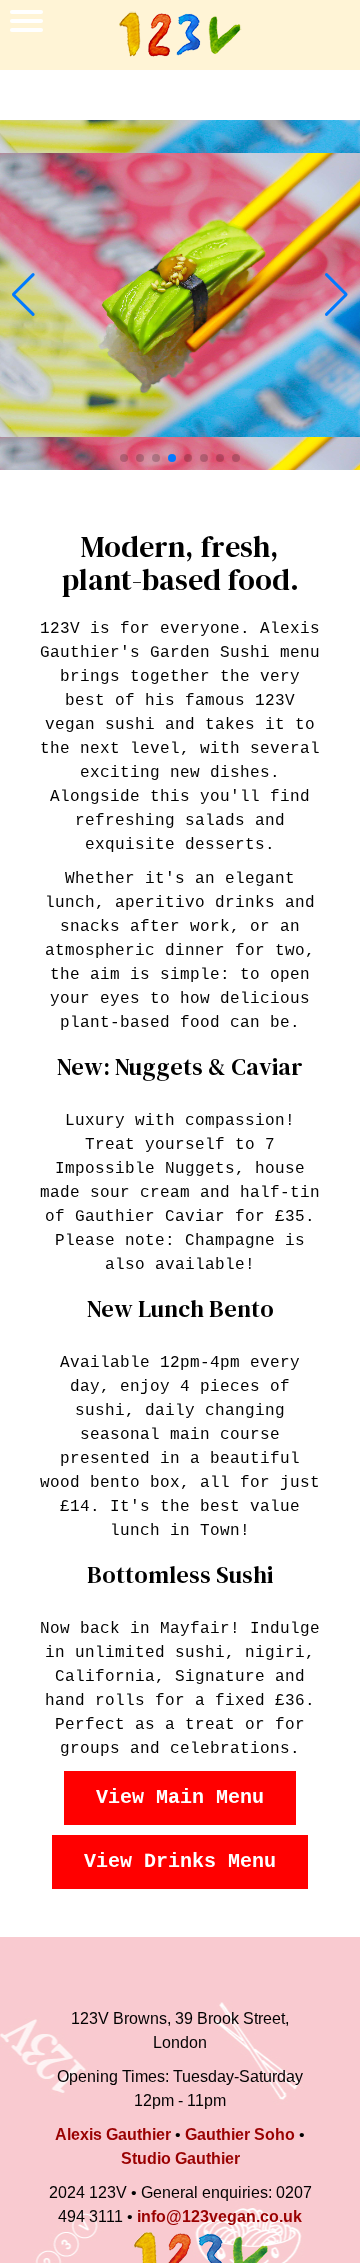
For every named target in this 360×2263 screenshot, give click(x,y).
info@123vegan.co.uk (219, 2216)
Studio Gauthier (180, 2158)
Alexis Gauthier (113, 2134)
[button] (23, 295)
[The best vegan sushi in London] (180, 35)
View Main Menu (180, 1797)
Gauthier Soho (240, 2134)
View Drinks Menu (180, 1861)
